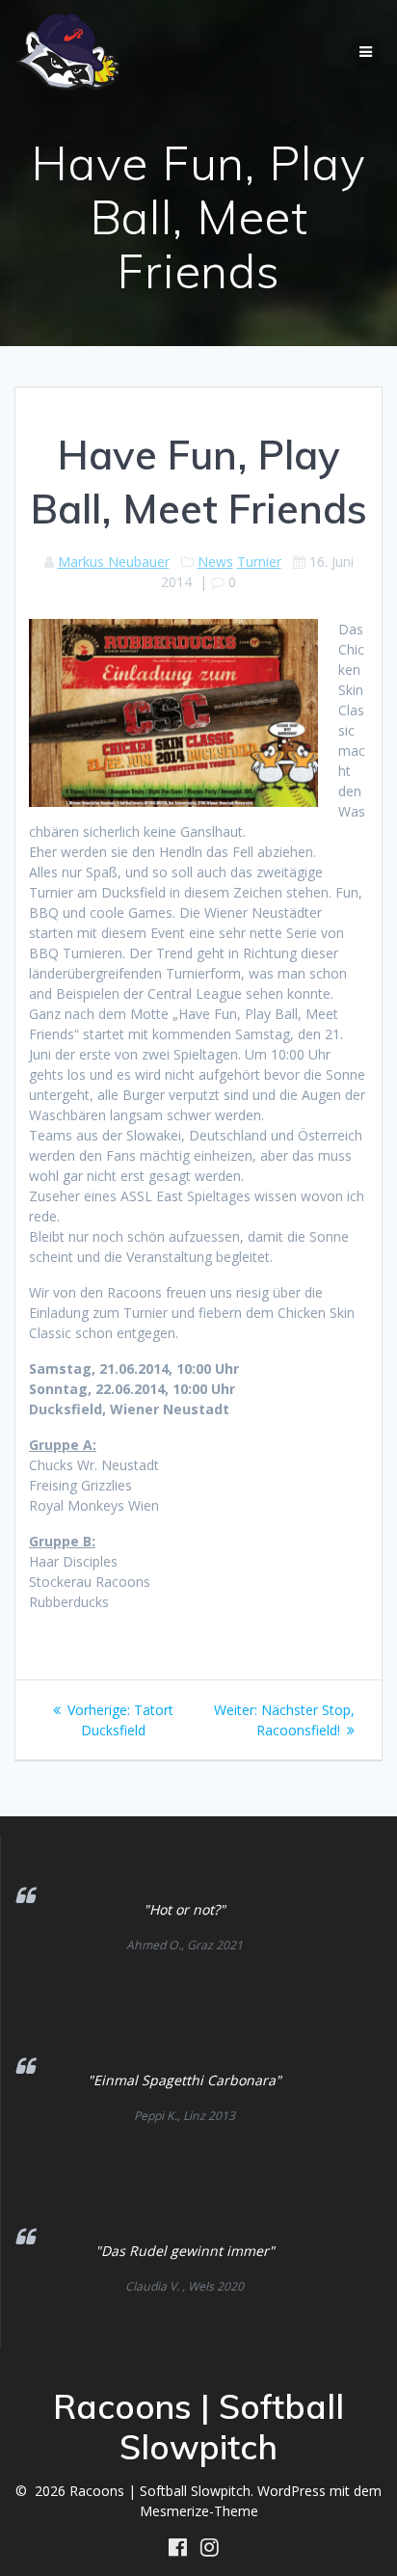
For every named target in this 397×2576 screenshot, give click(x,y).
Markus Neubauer (114, 562)
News (215, 562)
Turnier (259, 562)
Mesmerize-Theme (199, 2511)
